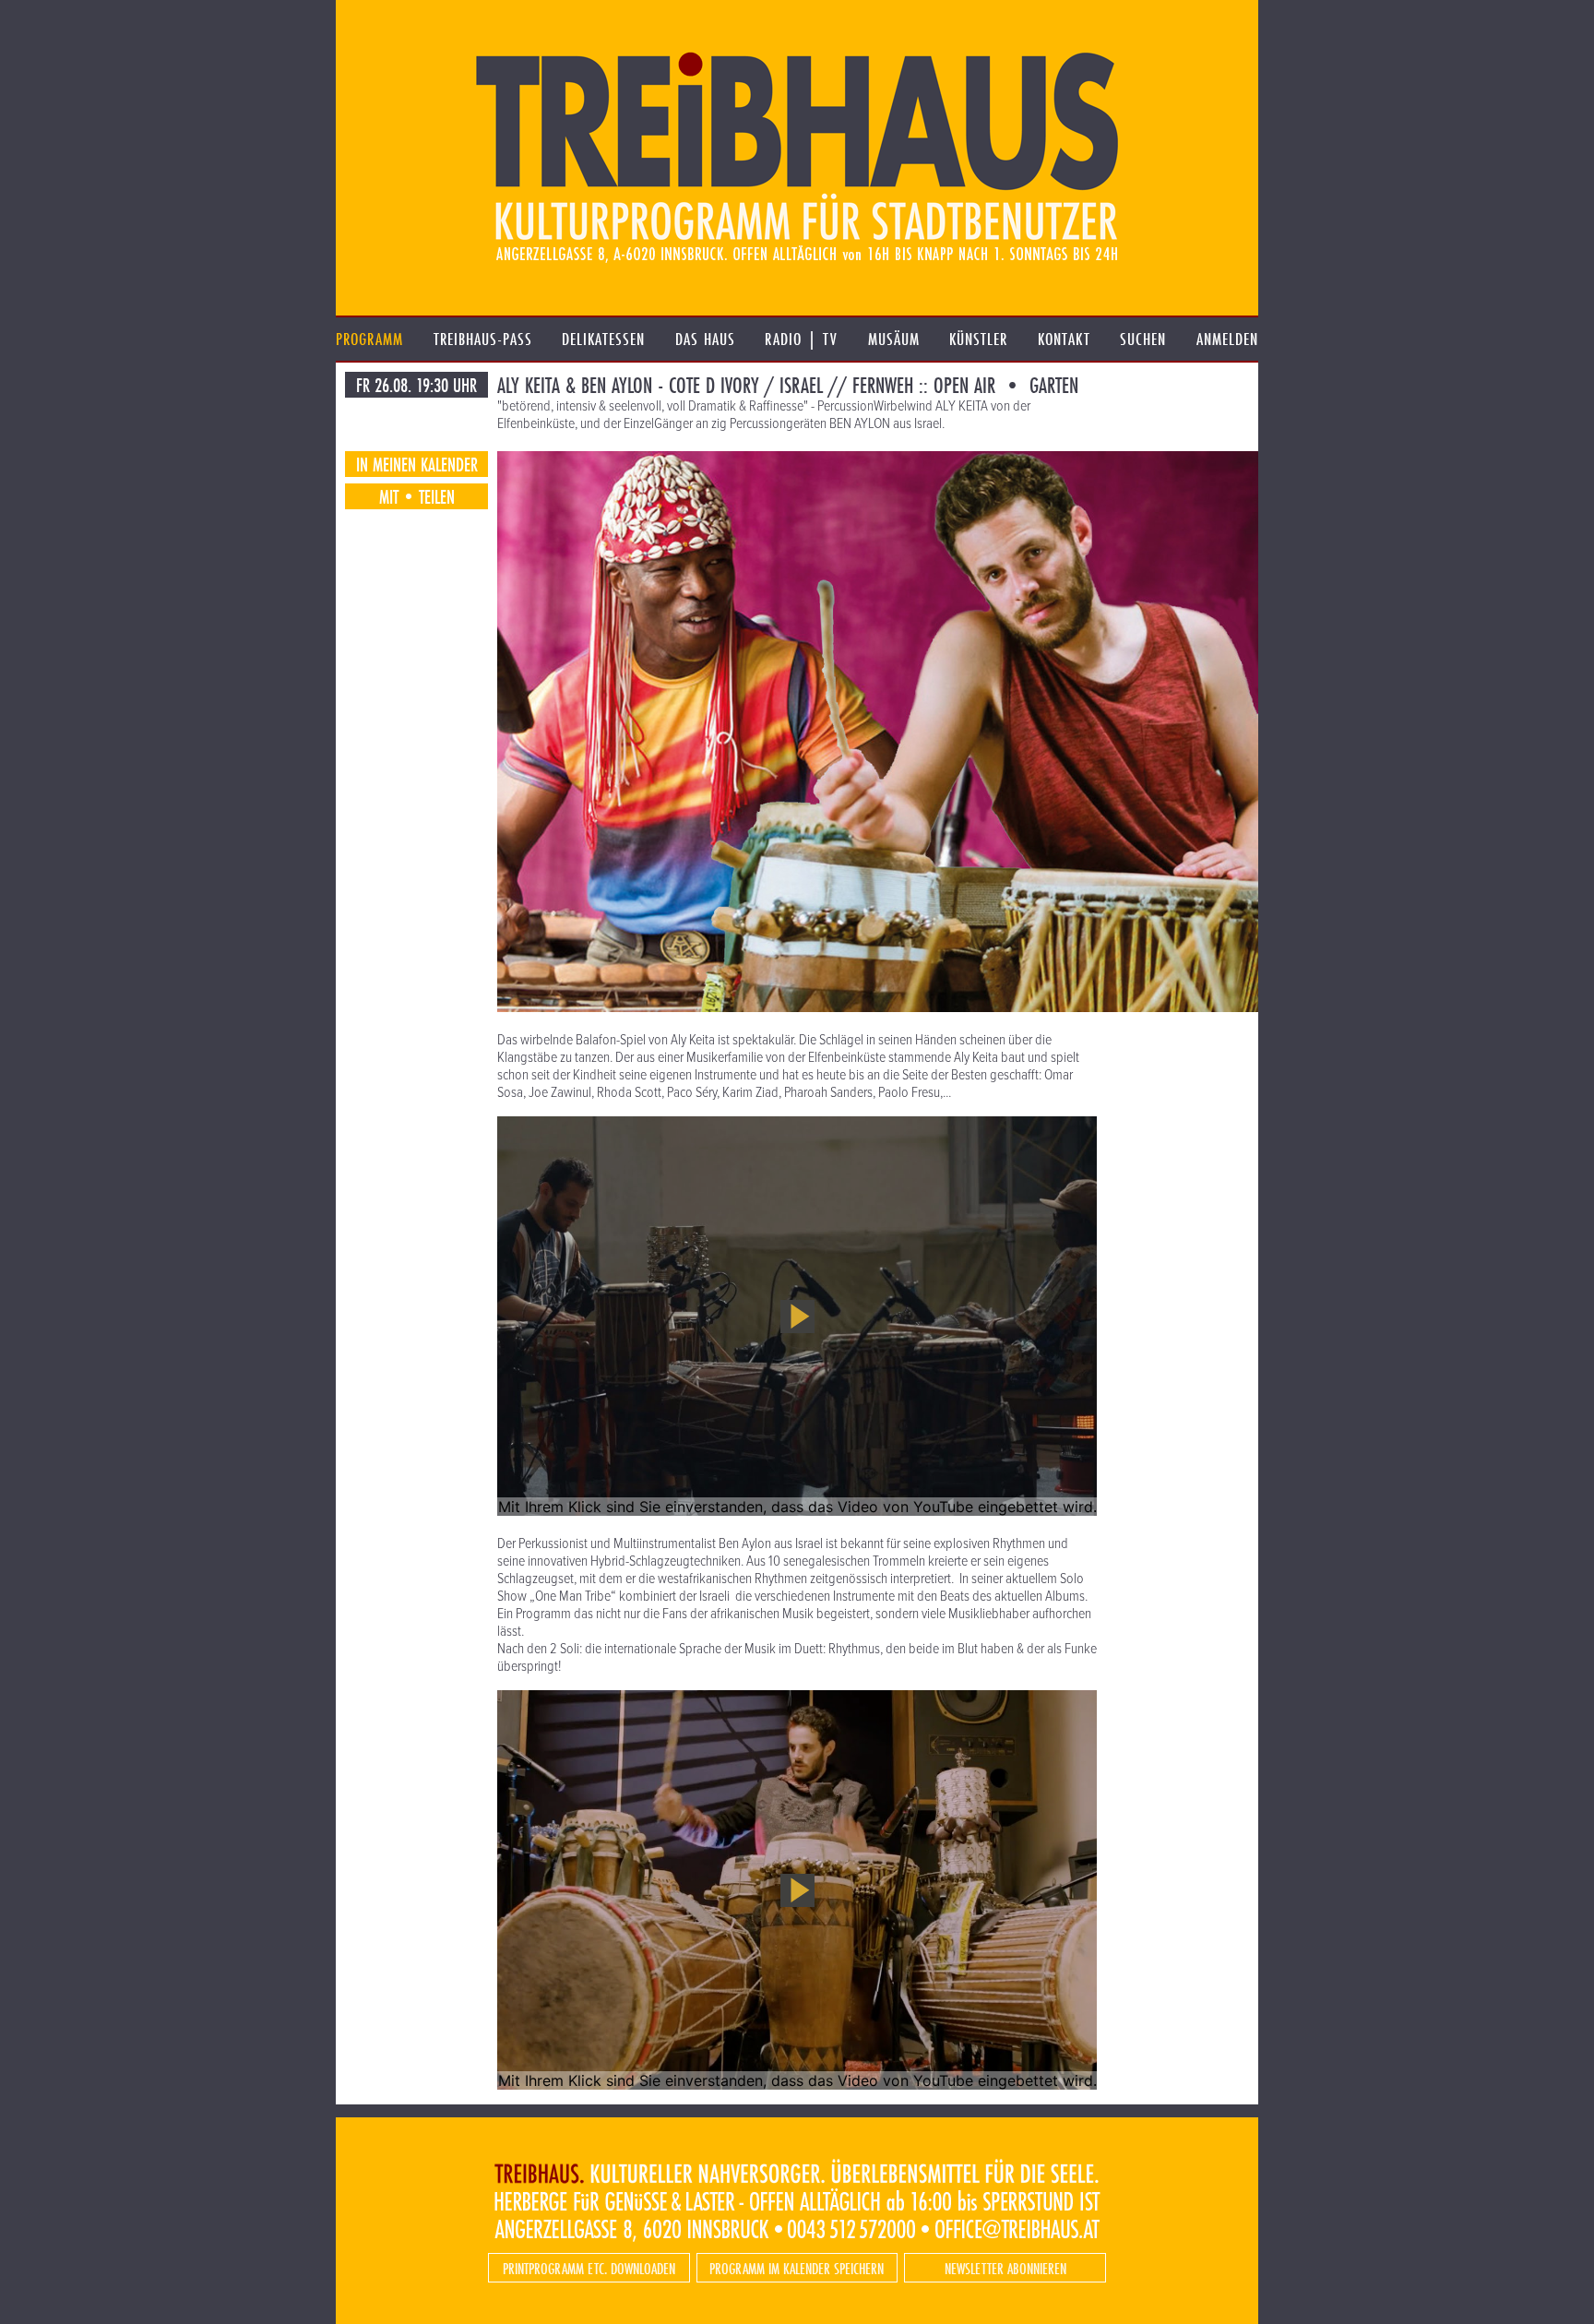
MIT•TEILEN (417, 496)
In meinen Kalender (417, 464)
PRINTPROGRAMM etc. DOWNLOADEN (589, 2268)
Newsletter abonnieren (1005, 2268)
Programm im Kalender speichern (797, 2268)
